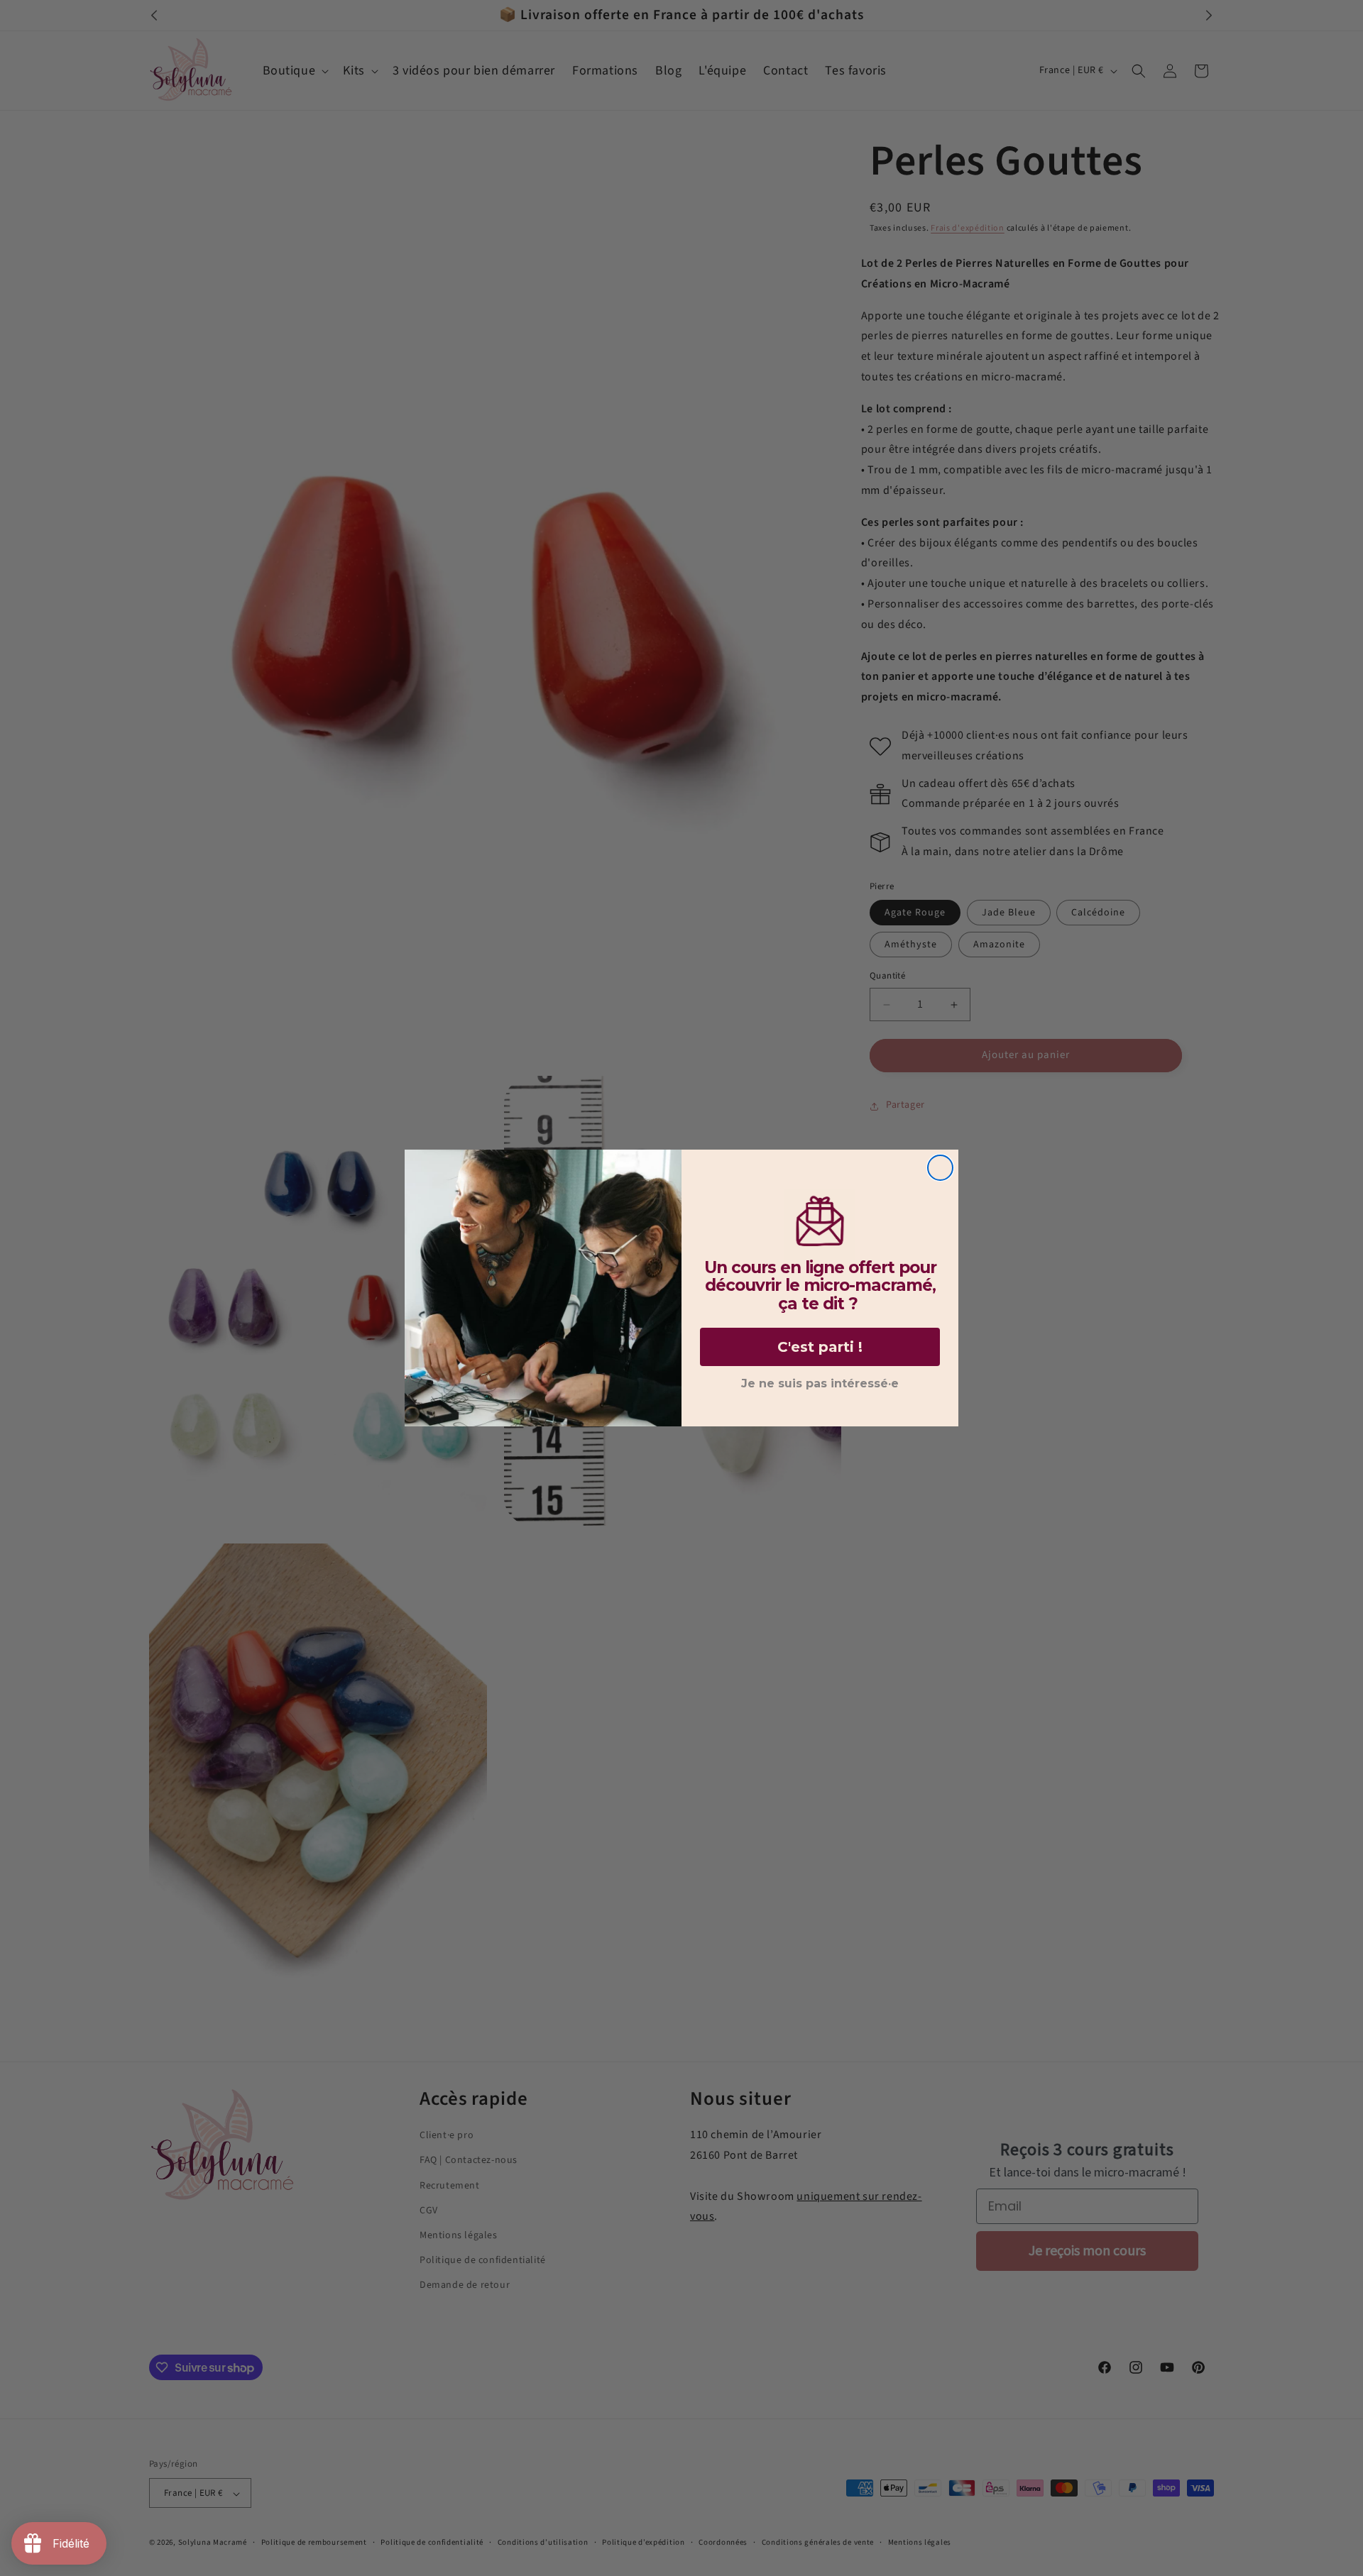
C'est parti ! (820, 1347)
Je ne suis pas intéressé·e (820, 1383)
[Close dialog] (940, 1168)
